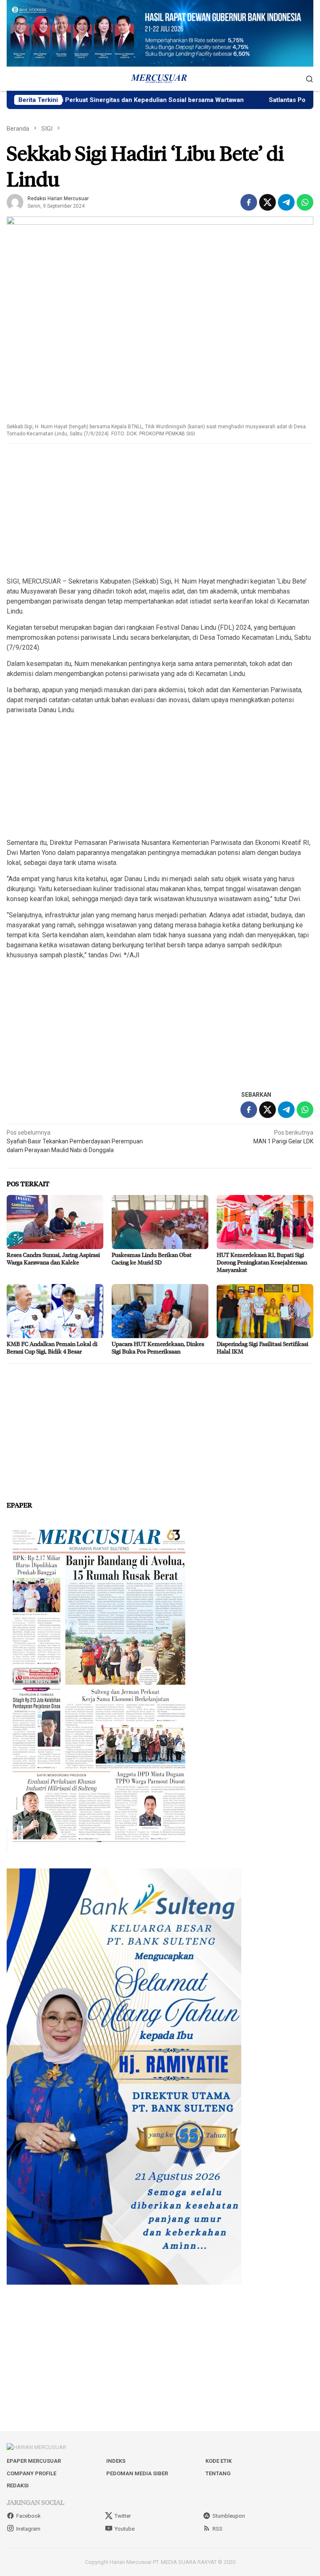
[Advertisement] (160, 511)
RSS (217, 2529)
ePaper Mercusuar (34, 2461)
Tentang (218, 2473)
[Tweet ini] (267, 202)
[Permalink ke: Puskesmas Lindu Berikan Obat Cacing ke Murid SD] (160, 1222)
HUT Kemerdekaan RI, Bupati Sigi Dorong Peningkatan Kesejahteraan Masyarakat (262, 1262)
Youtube (125, 2529)
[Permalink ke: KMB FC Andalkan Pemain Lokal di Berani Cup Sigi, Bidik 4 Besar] (55, 1311)
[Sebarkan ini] (249, 202)
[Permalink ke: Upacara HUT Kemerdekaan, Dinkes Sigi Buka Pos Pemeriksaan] (160, 1311)
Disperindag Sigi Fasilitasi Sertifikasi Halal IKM (262, 1348)
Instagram (28, 2529)
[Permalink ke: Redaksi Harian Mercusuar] (15, 201)
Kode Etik (219, 2461)
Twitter (123, 2516)
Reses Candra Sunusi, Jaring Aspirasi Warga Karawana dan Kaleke (53, 1258)
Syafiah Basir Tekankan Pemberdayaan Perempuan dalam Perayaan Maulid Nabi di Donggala (75, 1141)
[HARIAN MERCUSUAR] (160, 78)
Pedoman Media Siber (137, 2473)
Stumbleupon (229, 2516)
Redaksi (18, 2485)
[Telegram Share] (286, 202)
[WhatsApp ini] (305, 202)
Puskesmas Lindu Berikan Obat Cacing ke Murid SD (152, 1258)
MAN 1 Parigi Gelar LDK (283, 1137)
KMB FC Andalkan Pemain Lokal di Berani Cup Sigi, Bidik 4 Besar (52, 1348)
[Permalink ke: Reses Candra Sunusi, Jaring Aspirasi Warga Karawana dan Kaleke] (55, 1222)
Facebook (29, 2516)
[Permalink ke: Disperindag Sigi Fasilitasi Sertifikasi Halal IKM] (265, 1311)
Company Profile (31, 2473)
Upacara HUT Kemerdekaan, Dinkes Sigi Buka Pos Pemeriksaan (158, 1348)
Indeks (116, 2461)
